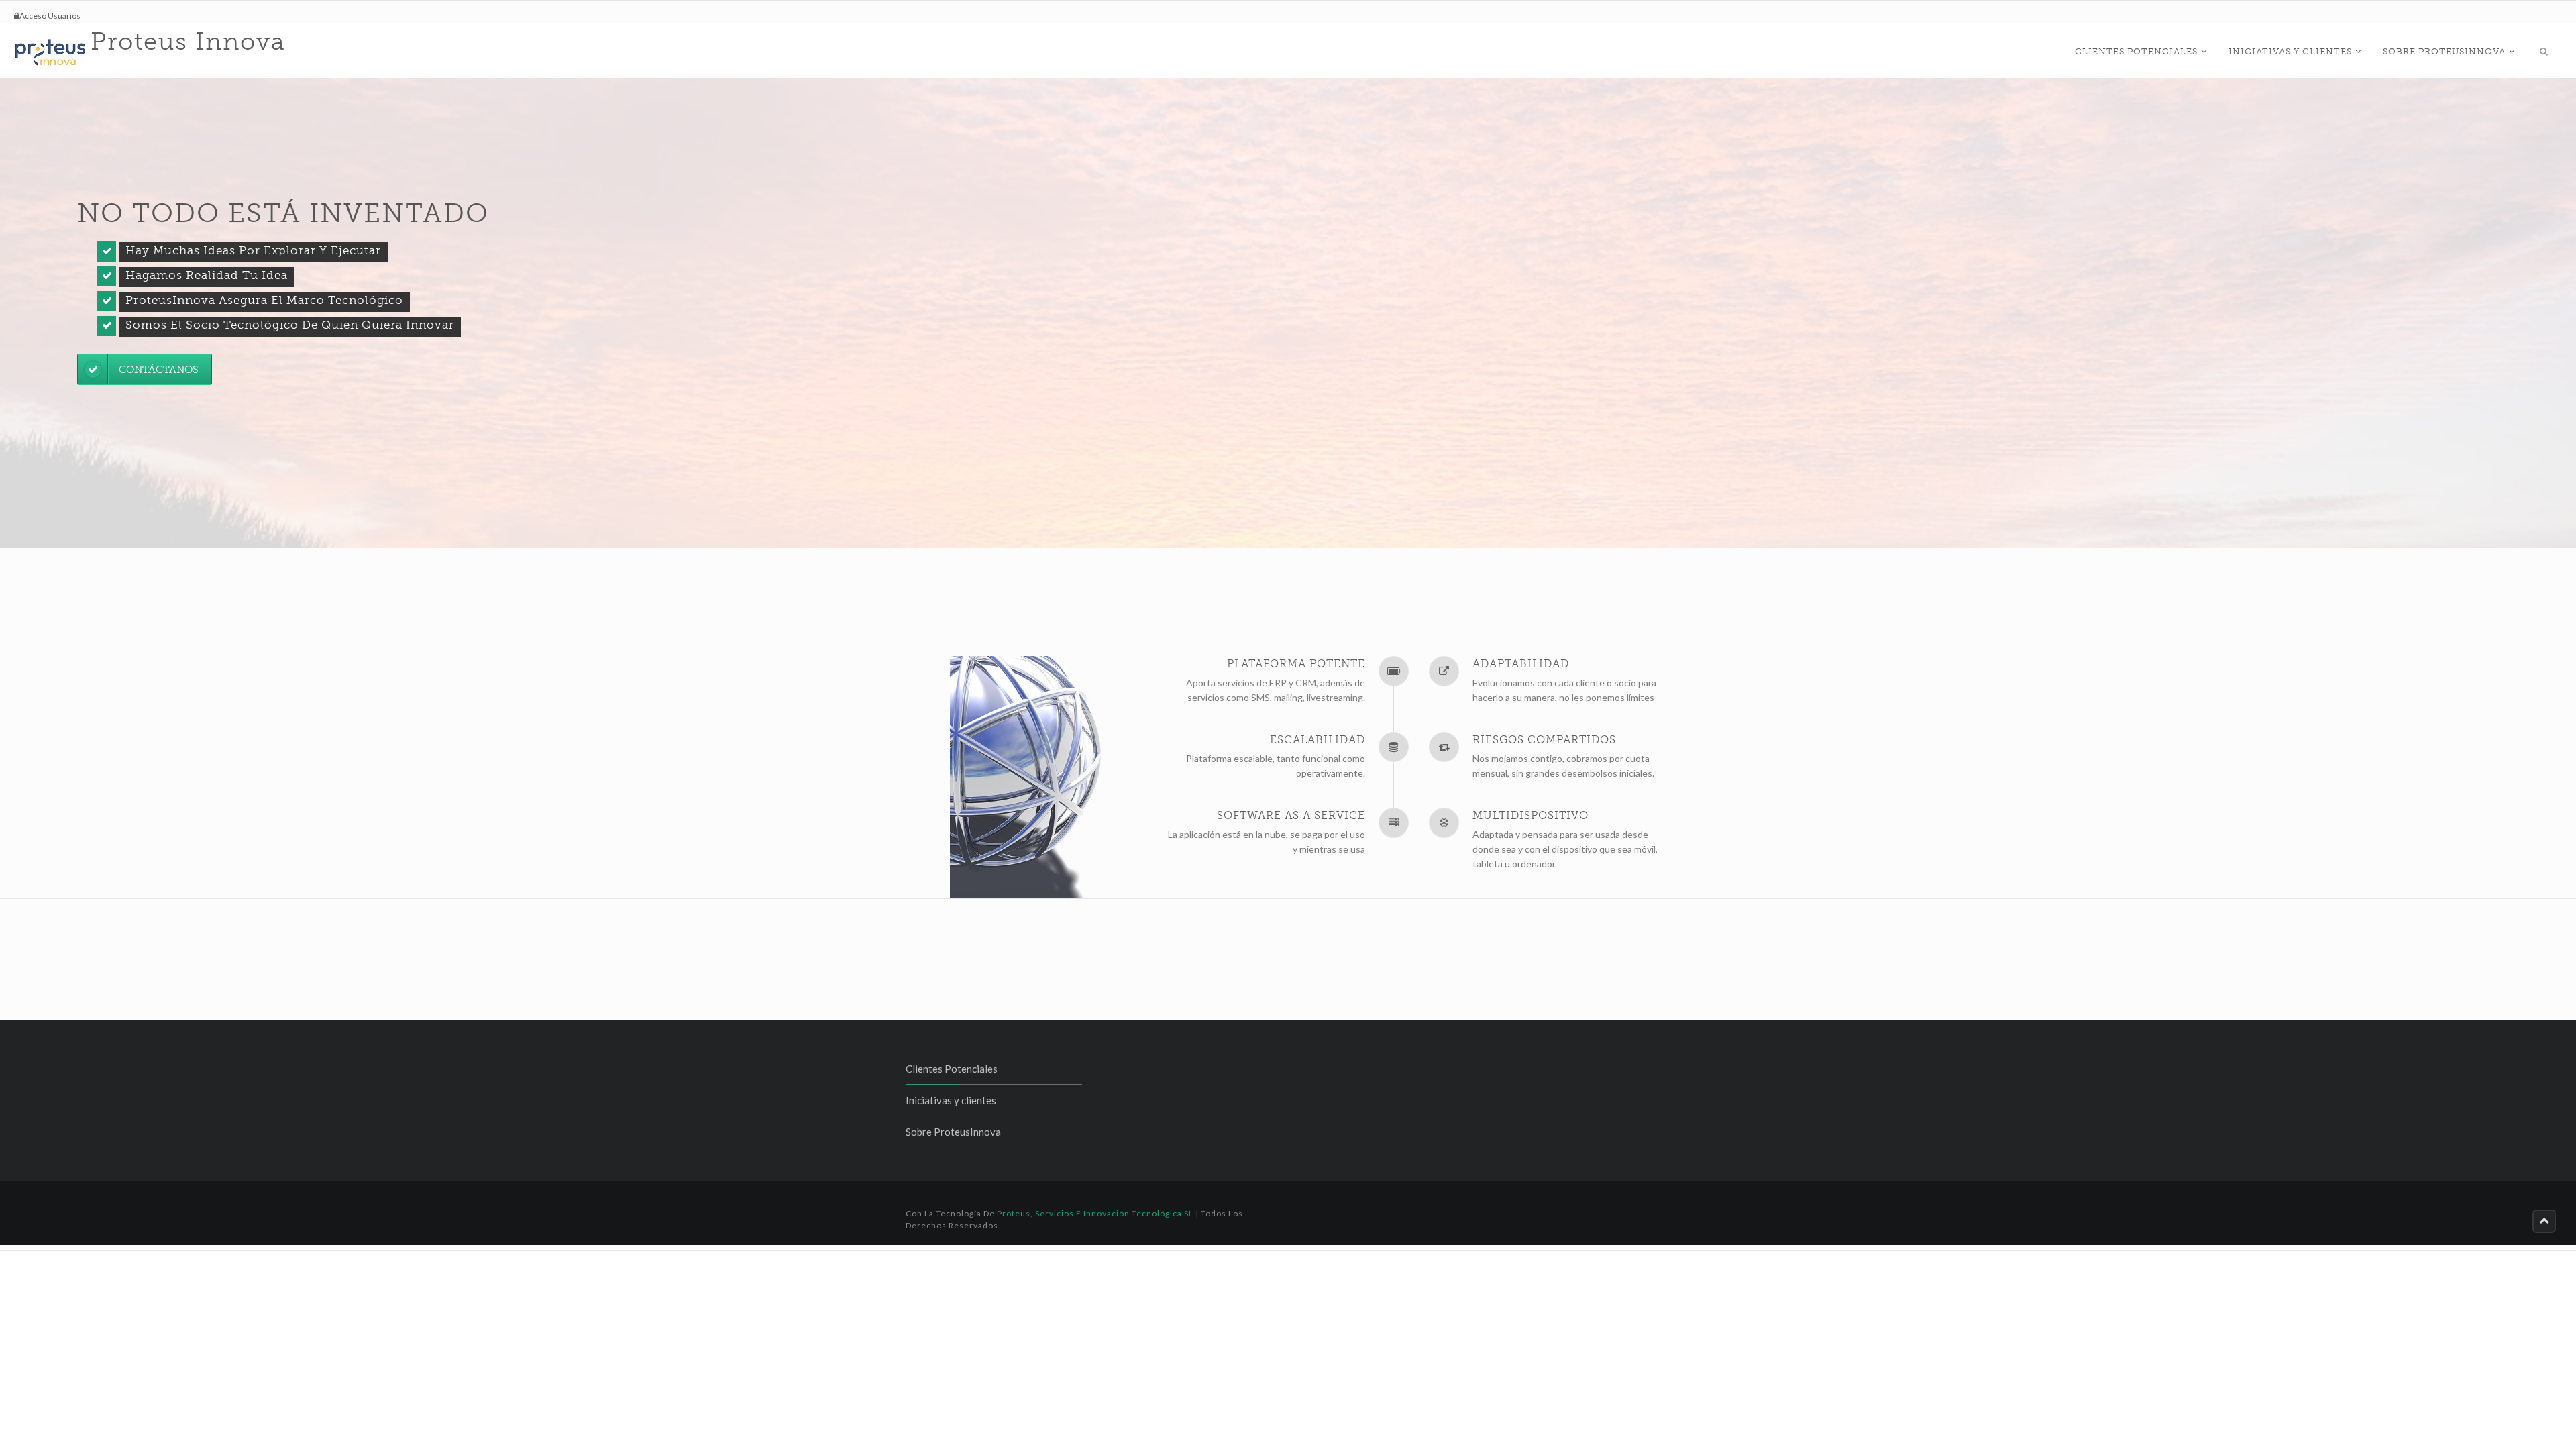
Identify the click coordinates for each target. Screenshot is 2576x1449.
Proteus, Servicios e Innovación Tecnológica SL (1095, 1213)
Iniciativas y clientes (2290, 51)
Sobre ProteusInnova (2444, 51)
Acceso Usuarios (50, 16)
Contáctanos (158, 370)
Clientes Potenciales (2136, 51)
